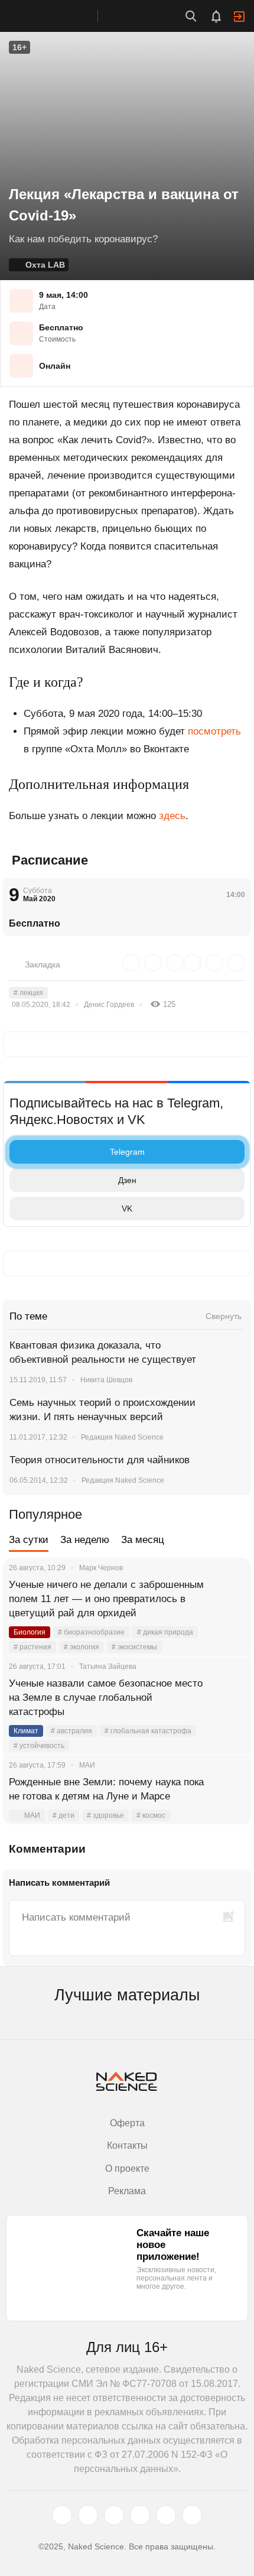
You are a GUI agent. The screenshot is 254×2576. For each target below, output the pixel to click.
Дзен (127, 1180)
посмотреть (214, 731)
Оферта (127, 2123)
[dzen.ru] (140, 2515)
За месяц (143, 1540)
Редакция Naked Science (122, 1437)
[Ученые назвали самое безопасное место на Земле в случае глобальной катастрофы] (227, 1698)
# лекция (28, 993)
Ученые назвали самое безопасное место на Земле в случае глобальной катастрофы (106, 1698)
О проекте (127, 2169)
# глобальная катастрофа (148, 1731)
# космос (151, 1815)
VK (127, 1209)
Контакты (127, 2145)
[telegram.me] (166, 2515)
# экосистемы (134, 1647)
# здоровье (105, 1815)
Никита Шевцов (106, 1380)
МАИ (32, 1815)
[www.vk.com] (88, 2515)
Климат (26, 1731)
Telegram (127, 1152)
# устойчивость (39, 1746)
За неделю (85, 1540)
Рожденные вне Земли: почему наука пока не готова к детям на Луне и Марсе (106, 1789)
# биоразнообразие (91, 1632)
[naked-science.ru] (192, 2515)
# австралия (71, 1731)
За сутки (29, 1540)
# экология (82, 1647)
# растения (32, 1647)
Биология (30, 1632)
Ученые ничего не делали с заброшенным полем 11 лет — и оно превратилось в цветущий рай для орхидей (106, 1599)
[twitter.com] (62, 2515)
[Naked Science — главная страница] (61, 16)
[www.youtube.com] (114, 2515)
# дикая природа (165, 1632)
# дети (63, 1815)
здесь (172, 816)
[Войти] (239, 17)
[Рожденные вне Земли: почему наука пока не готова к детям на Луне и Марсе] (227, 1797)
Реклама (127, 2191)
